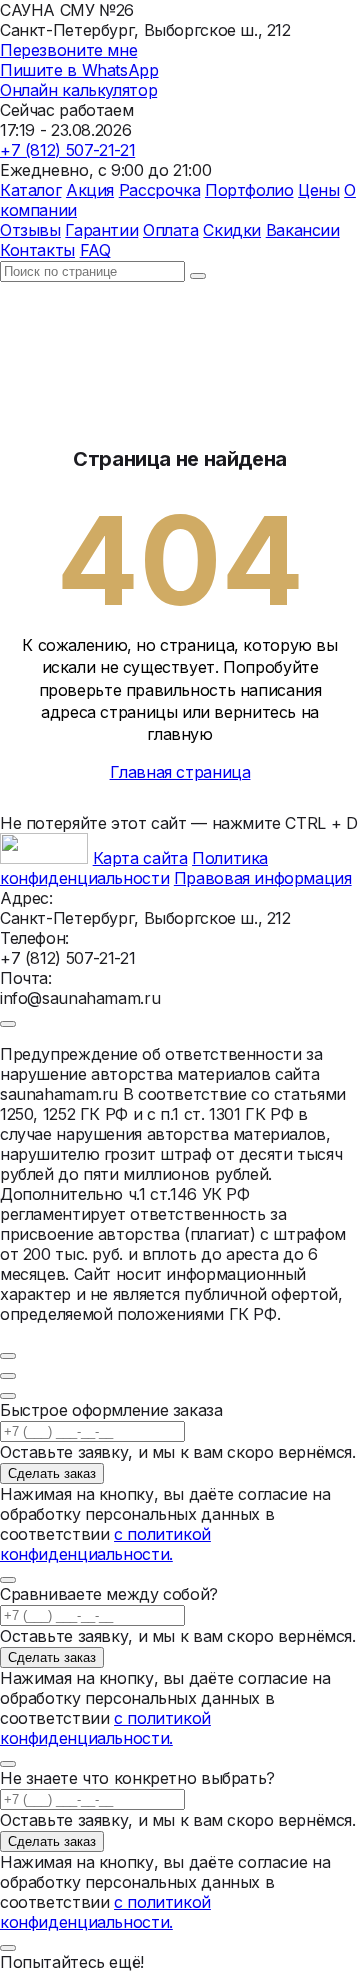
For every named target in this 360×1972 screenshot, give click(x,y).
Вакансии (303, 230)
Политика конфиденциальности (134, 868)
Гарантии (101, 230)
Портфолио (249, 190)
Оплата (171, 230)
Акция (90, 190)
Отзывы (30, 230)
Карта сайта (140, 858)
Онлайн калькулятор (78, 90)
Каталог (30, 190)
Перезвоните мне (68, 50)
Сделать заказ (52, 1473)
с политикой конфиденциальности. (105, 1544)
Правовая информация (263, 878)
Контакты (37, 250)
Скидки (232, 230)
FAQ (95, 250)
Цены (318, 190)
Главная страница (180, 772)
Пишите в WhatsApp (79, 70)
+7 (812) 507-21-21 (67, 150)
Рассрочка (160, 190)
